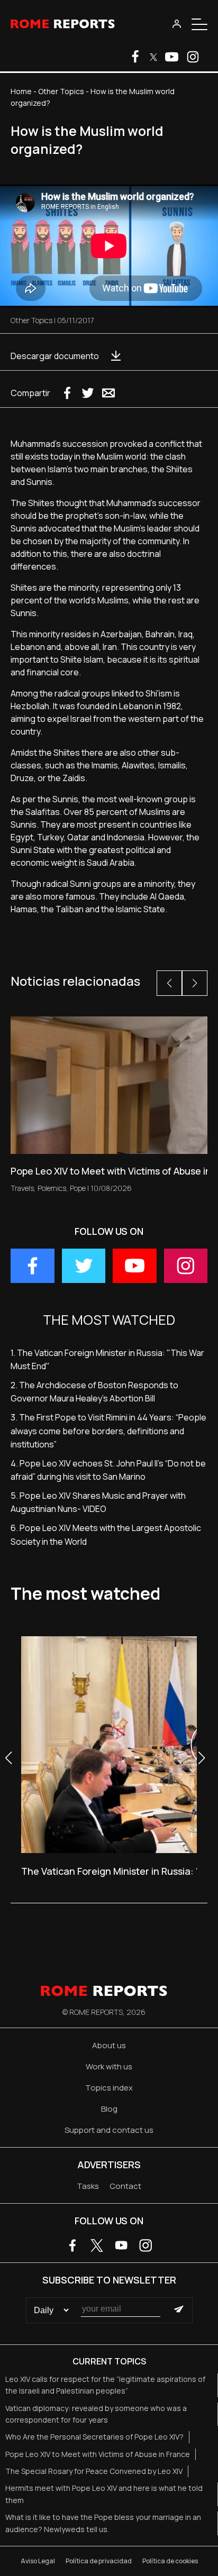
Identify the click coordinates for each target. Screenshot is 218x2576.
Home (21, 91)
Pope (78, 1188)
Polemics (52, 1188)
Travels (22, 1188)
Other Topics (61, 91)
